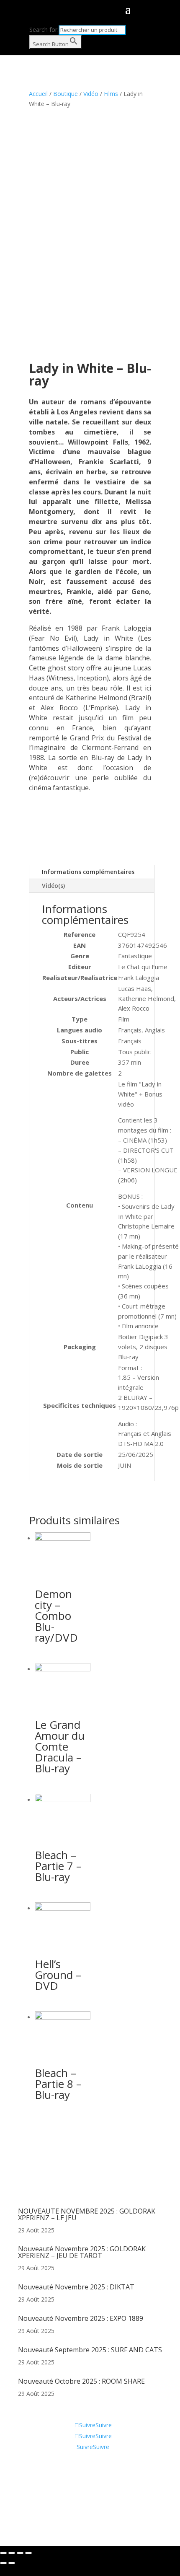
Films (111, 94)
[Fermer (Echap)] (3, 2553)
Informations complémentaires (88, 872)
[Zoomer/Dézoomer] (28, 2553)
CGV (24, 2481)
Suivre (104, 2425)
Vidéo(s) (53, 886)
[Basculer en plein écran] (20, 2553)
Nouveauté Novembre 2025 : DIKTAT (76, 2287)
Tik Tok (28, 2506)
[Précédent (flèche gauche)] (3, 2563)
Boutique (66, 94)
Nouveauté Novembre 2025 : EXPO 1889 (81, 2318)
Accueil (38, 94)
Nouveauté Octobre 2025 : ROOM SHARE (81, 2381)
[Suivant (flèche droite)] (12, 2563)
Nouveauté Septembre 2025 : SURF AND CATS (90, 2350)
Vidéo (91, 94)
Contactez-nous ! (41, 2494)
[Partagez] (12, 2553)
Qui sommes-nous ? (45, 2469)
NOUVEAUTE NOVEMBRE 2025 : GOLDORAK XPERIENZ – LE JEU (87, 2214)
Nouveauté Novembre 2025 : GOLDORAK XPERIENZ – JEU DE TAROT (82, 2252)
